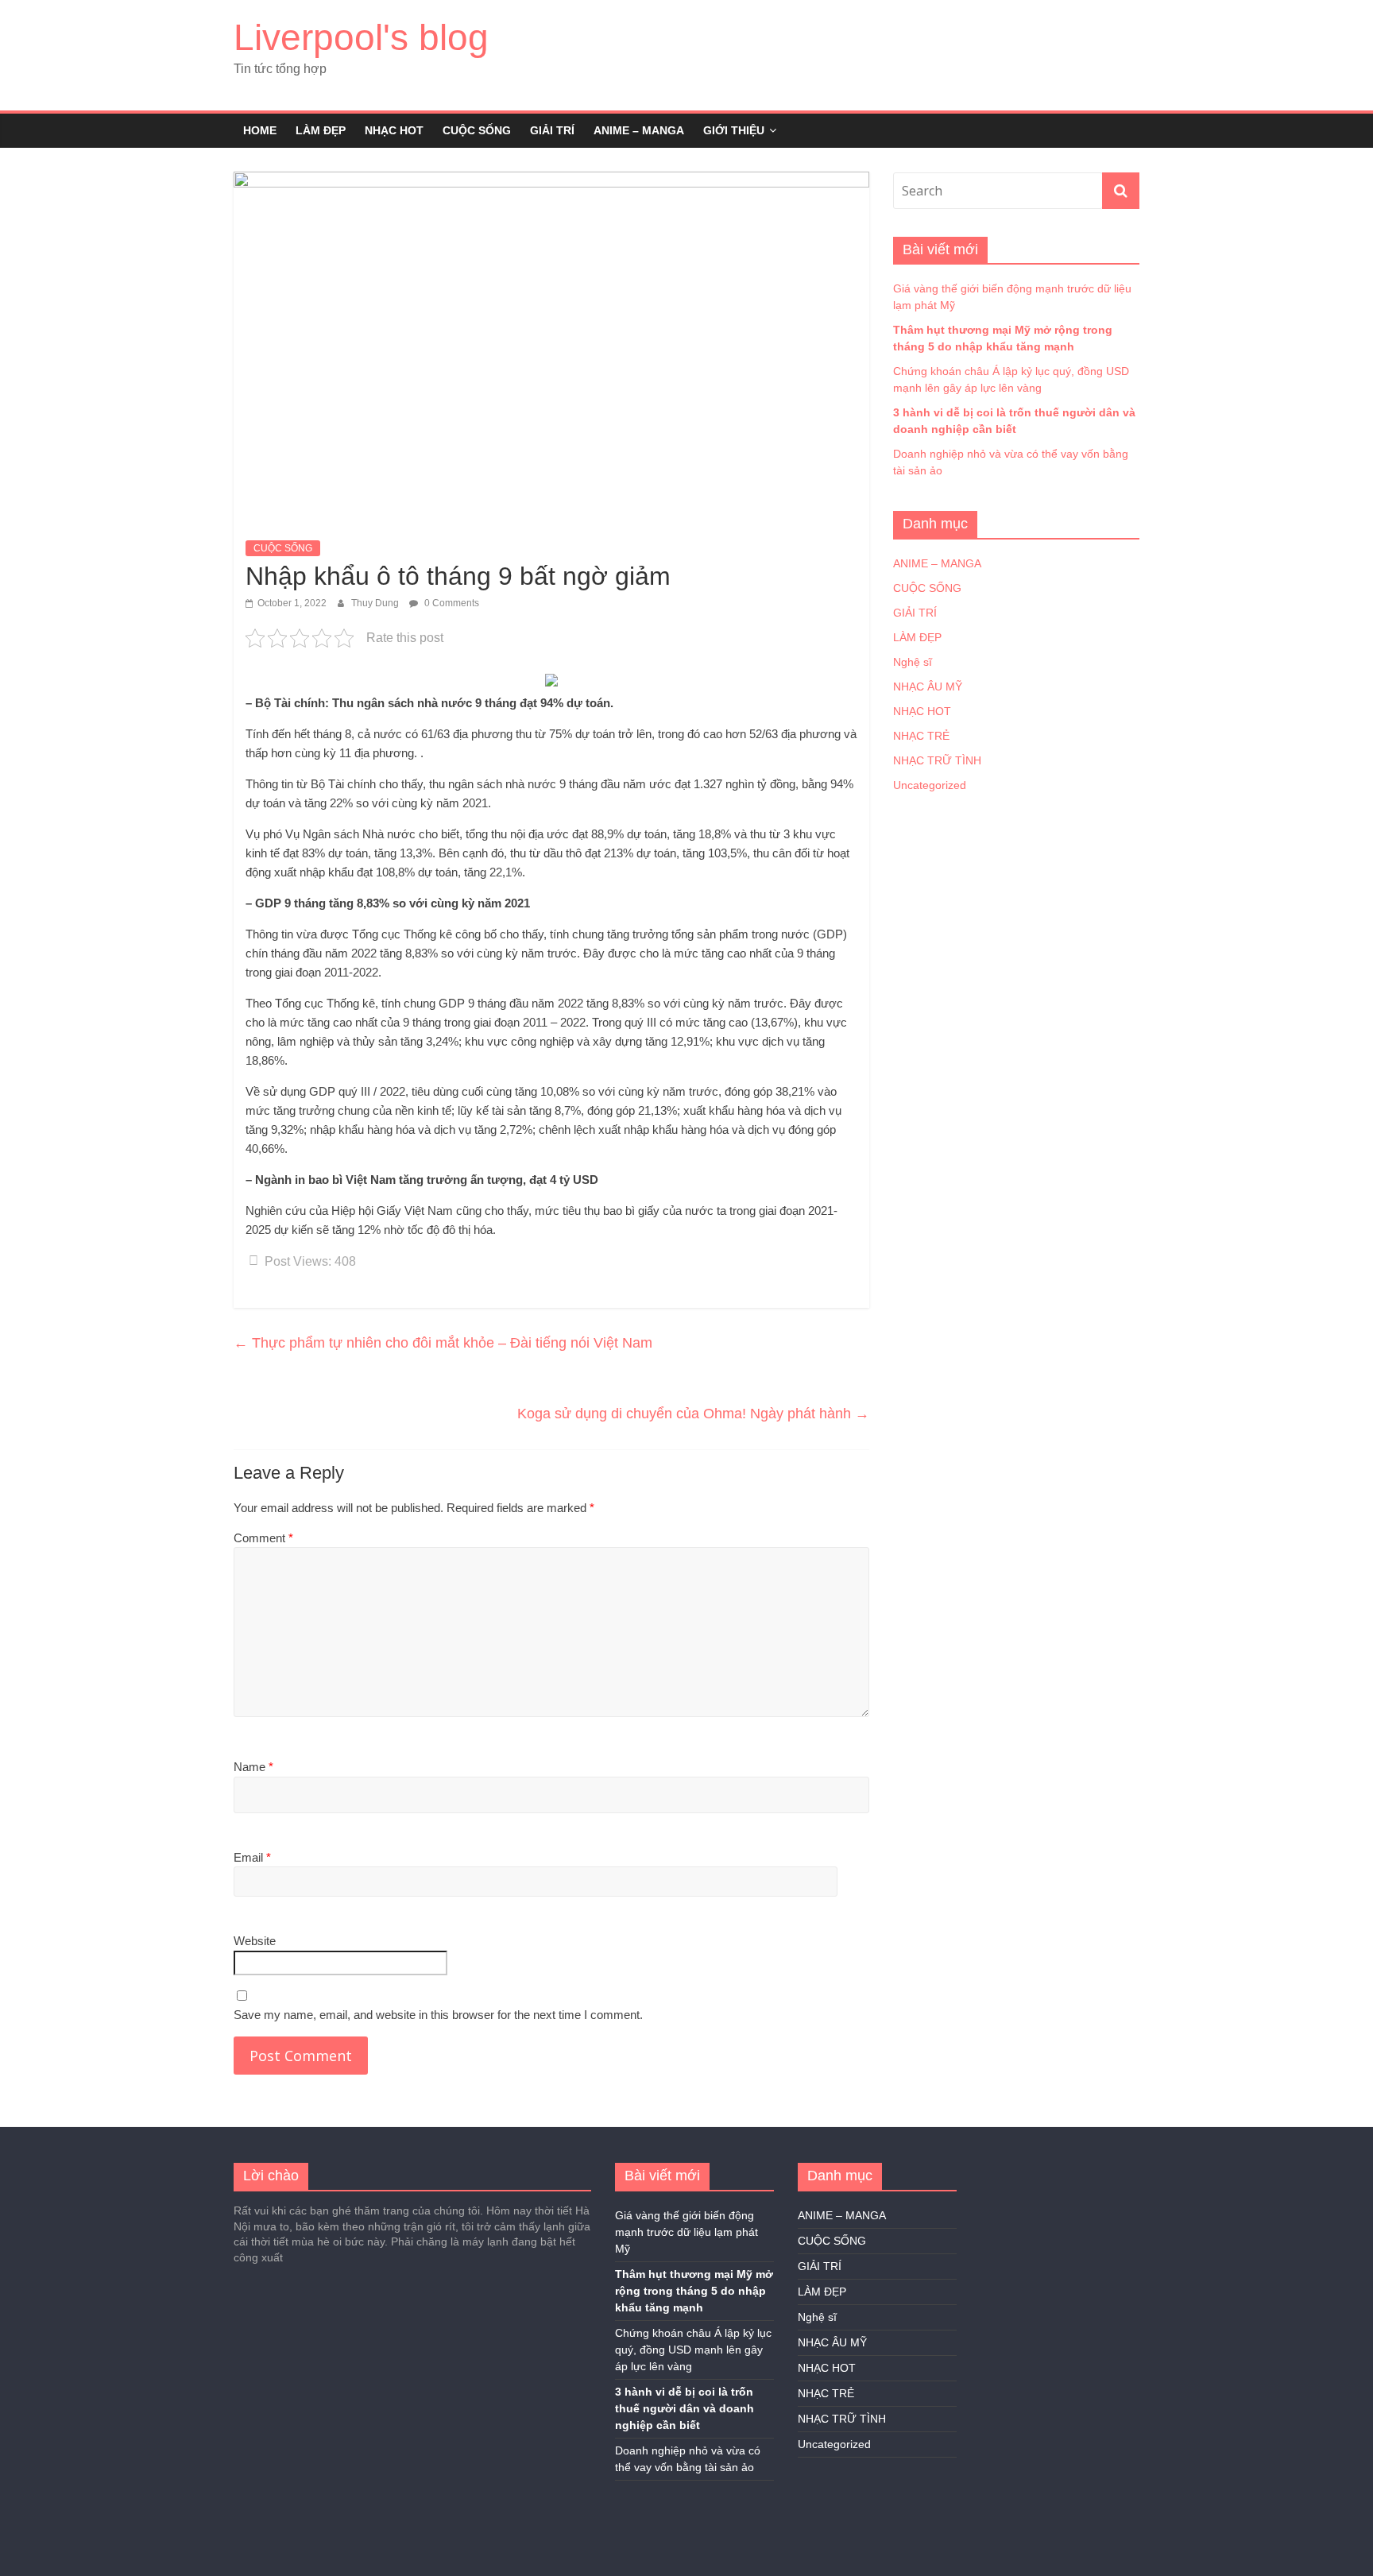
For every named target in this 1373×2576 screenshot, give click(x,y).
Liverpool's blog (361, 37)
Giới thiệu (734, 130)
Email (252, 1857)
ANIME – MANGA (639, 130)
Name (253, 1767)
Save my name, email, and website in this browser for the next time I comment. (438, 2015)
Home (260, 130)
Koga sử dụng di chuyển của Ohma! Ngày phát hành (693, 1414)
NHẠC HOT (394, 130)
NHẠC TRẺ (921, 736)
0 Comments (451, 603)
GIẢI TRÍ (552, 130)
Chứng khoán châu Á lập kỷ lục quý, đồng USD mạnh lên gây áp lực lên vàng (693, 2350)
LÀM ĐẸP (321, 130)
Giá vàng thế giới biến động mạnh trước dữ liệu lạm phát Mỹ (686, 2232)
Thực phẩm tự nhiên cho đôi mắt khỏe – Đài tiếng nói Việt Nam (443, 1343)
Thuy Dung (376, 603)
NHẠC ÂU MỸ (928, 687)
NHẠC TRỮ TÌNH (937, 760)
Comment (263, 1538)
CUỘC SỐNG (477, 130)
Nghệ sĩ (913, 662)
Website (255, 1941)
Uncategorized (930, 785)
